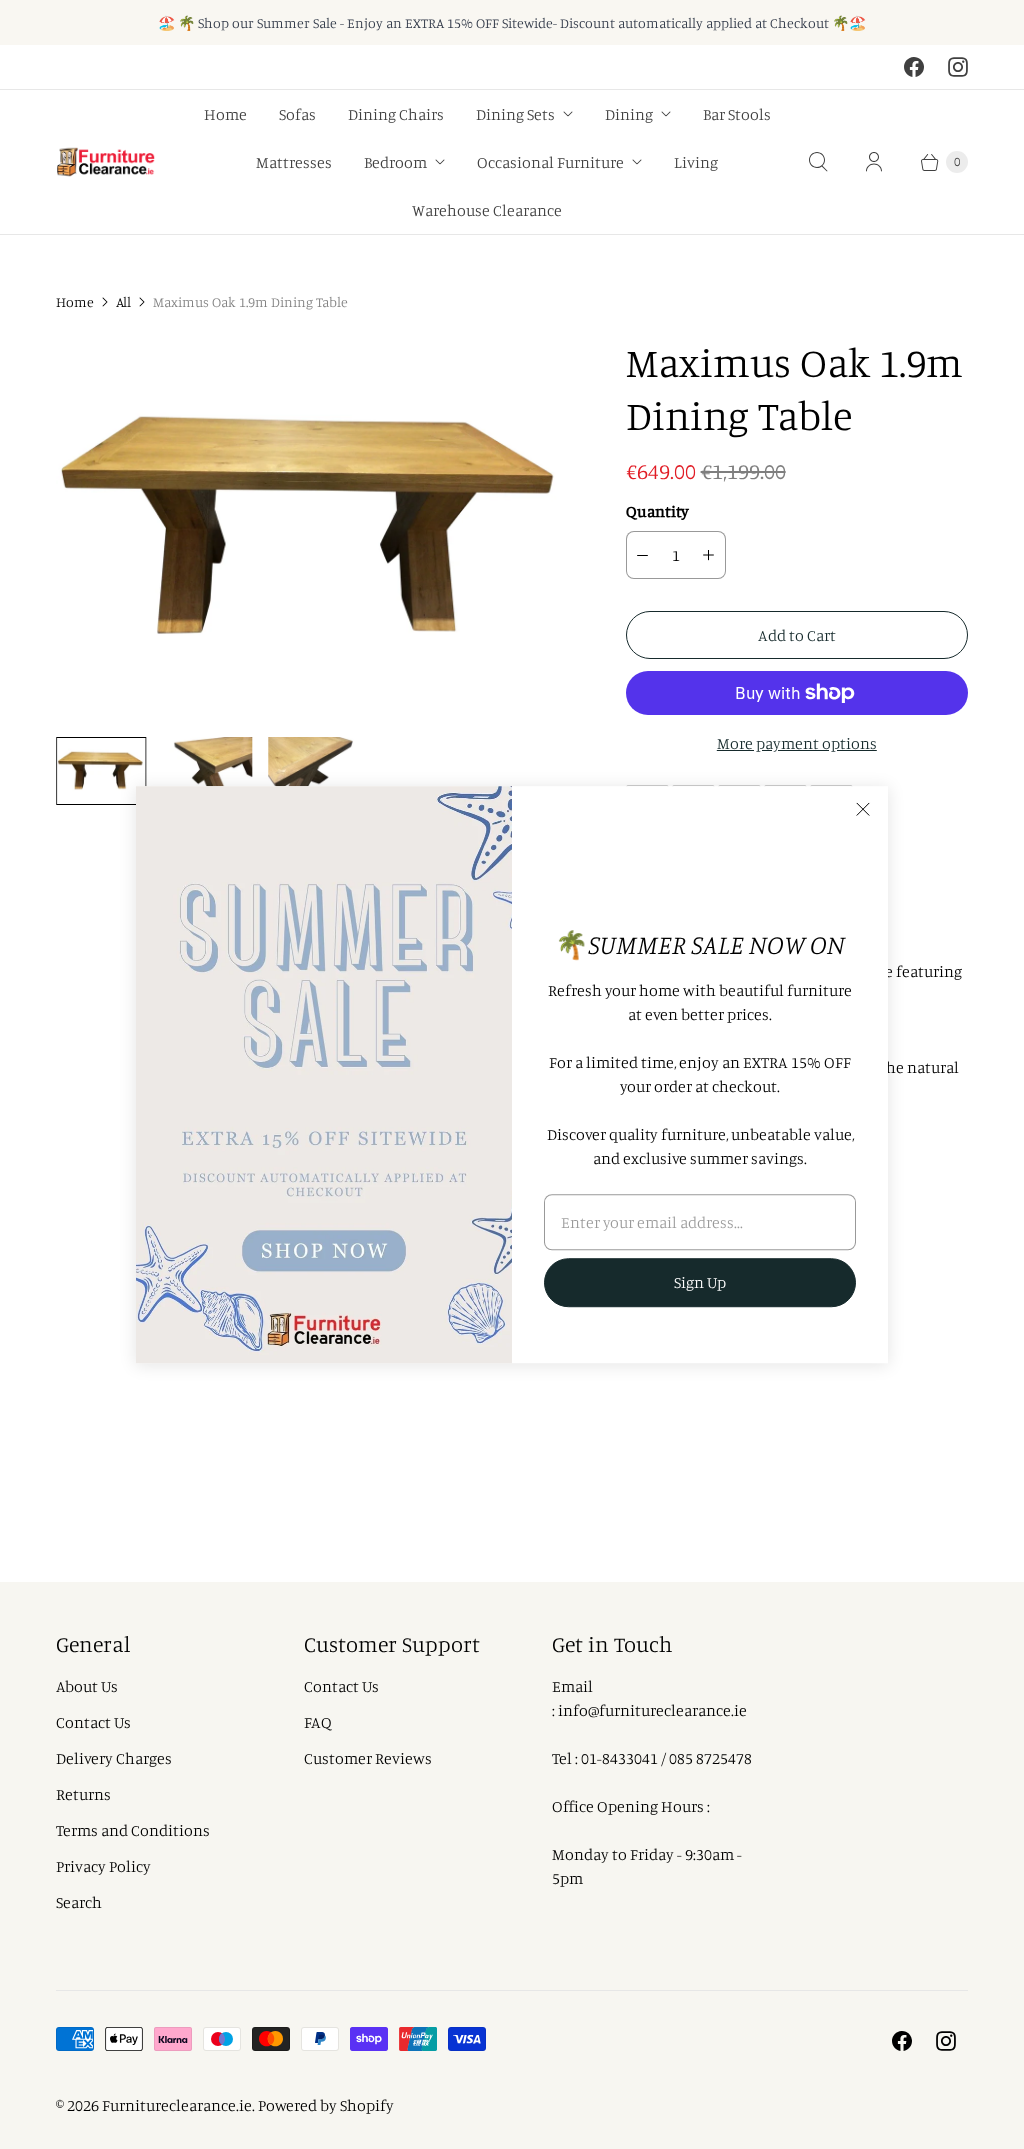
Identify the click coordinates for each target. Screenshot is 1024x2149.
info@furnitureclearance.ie (652, 1710)
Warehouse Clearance (487, 210)
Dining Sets (515, 114)
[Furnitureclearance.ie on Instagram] (958, 67)
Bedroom (395, 162)
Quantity (657, 511)
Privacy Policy (103, 1866)
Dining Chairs (396, 114)
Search (79, 1902)
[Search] (818, 162)
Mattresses (294, 162)
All (123, 301)
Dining (629, 114)
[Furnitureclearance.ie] (106, 162)
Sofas (297, 114)
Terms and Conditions (133, 1830)
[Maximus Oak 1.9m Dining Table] (313, 528)
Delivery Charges (114, 1758)
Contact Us (93, 1722)
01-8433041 (619, 1758)
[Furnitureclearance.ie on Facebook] (914, 67)
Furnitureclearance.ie (177, 2105)
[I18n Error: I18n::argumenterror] (101, 771)
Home (225, 114)
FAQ (318, 1722)
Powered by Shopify (326, 2105)
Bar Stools (737, 114)
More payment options (797, 743)
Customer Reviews (368, 1758)
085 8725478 (710, 1758)
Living (696, 162)
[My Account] (874, 162)
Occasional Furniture (550, 162)
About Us (87, 1686)
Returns (83, 1794)
